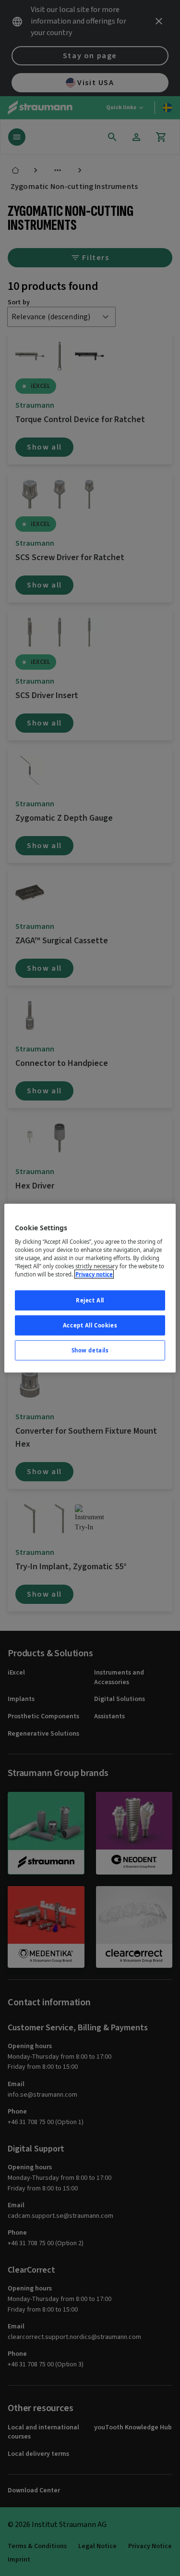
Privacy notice (94, 1274)
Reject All (90, 1300)
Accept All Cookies (90, 1325)
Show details (90, 1350)
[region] (90, 1288)
